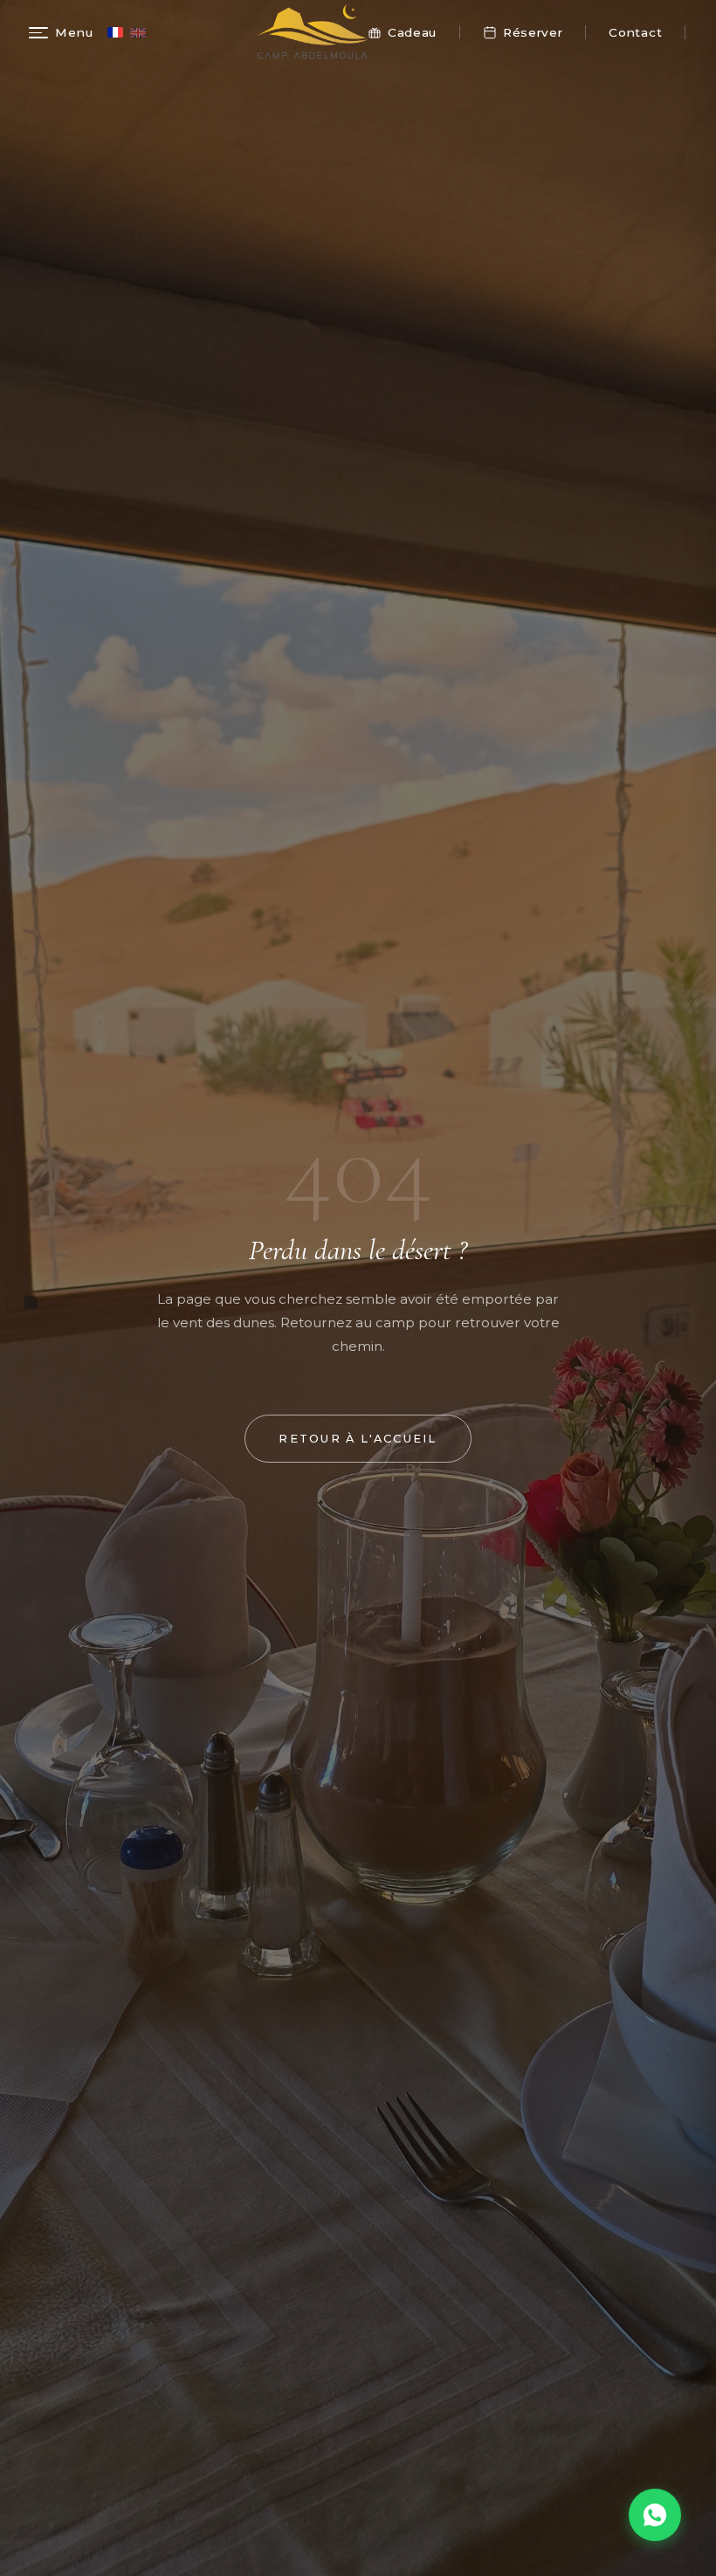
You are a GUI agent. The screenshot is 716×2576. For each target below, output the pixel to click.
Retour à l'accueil (358, 1439)
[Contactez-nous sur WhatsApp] (655, 2515)
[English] (138, 33)
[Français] (115, 32)
